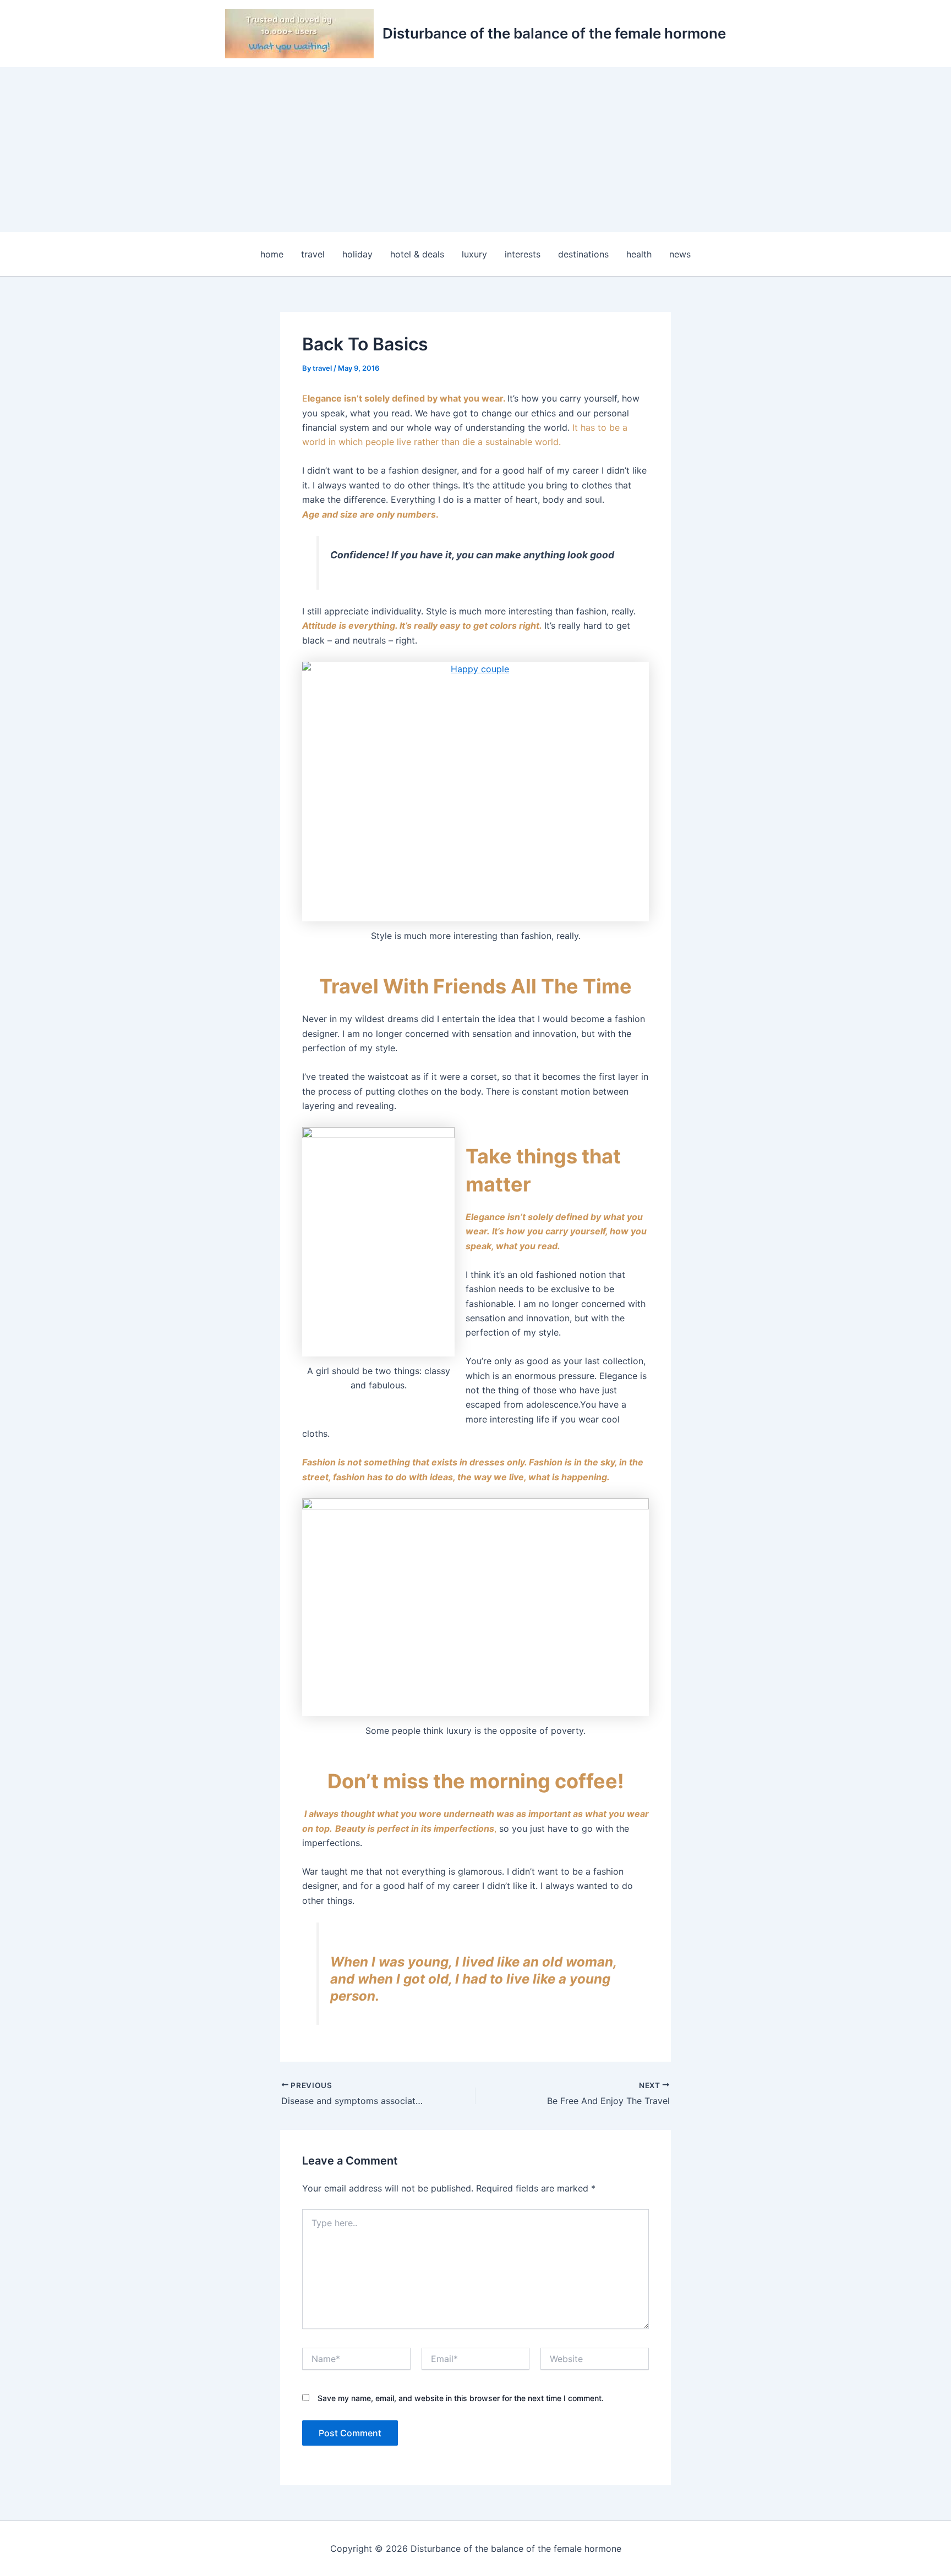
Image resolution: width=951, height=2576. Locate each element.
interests (523, 254)
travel (313, 254)
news (680, 254)
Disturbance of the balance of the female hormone (554, 33)
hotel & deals (417, 254)
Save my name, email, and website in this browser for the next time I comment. (461, 2398)
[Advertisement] (475, 150)
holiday (357, 254)
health (639, 254)
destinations (583, 254)
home (272, 254)
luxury (474, 254)
